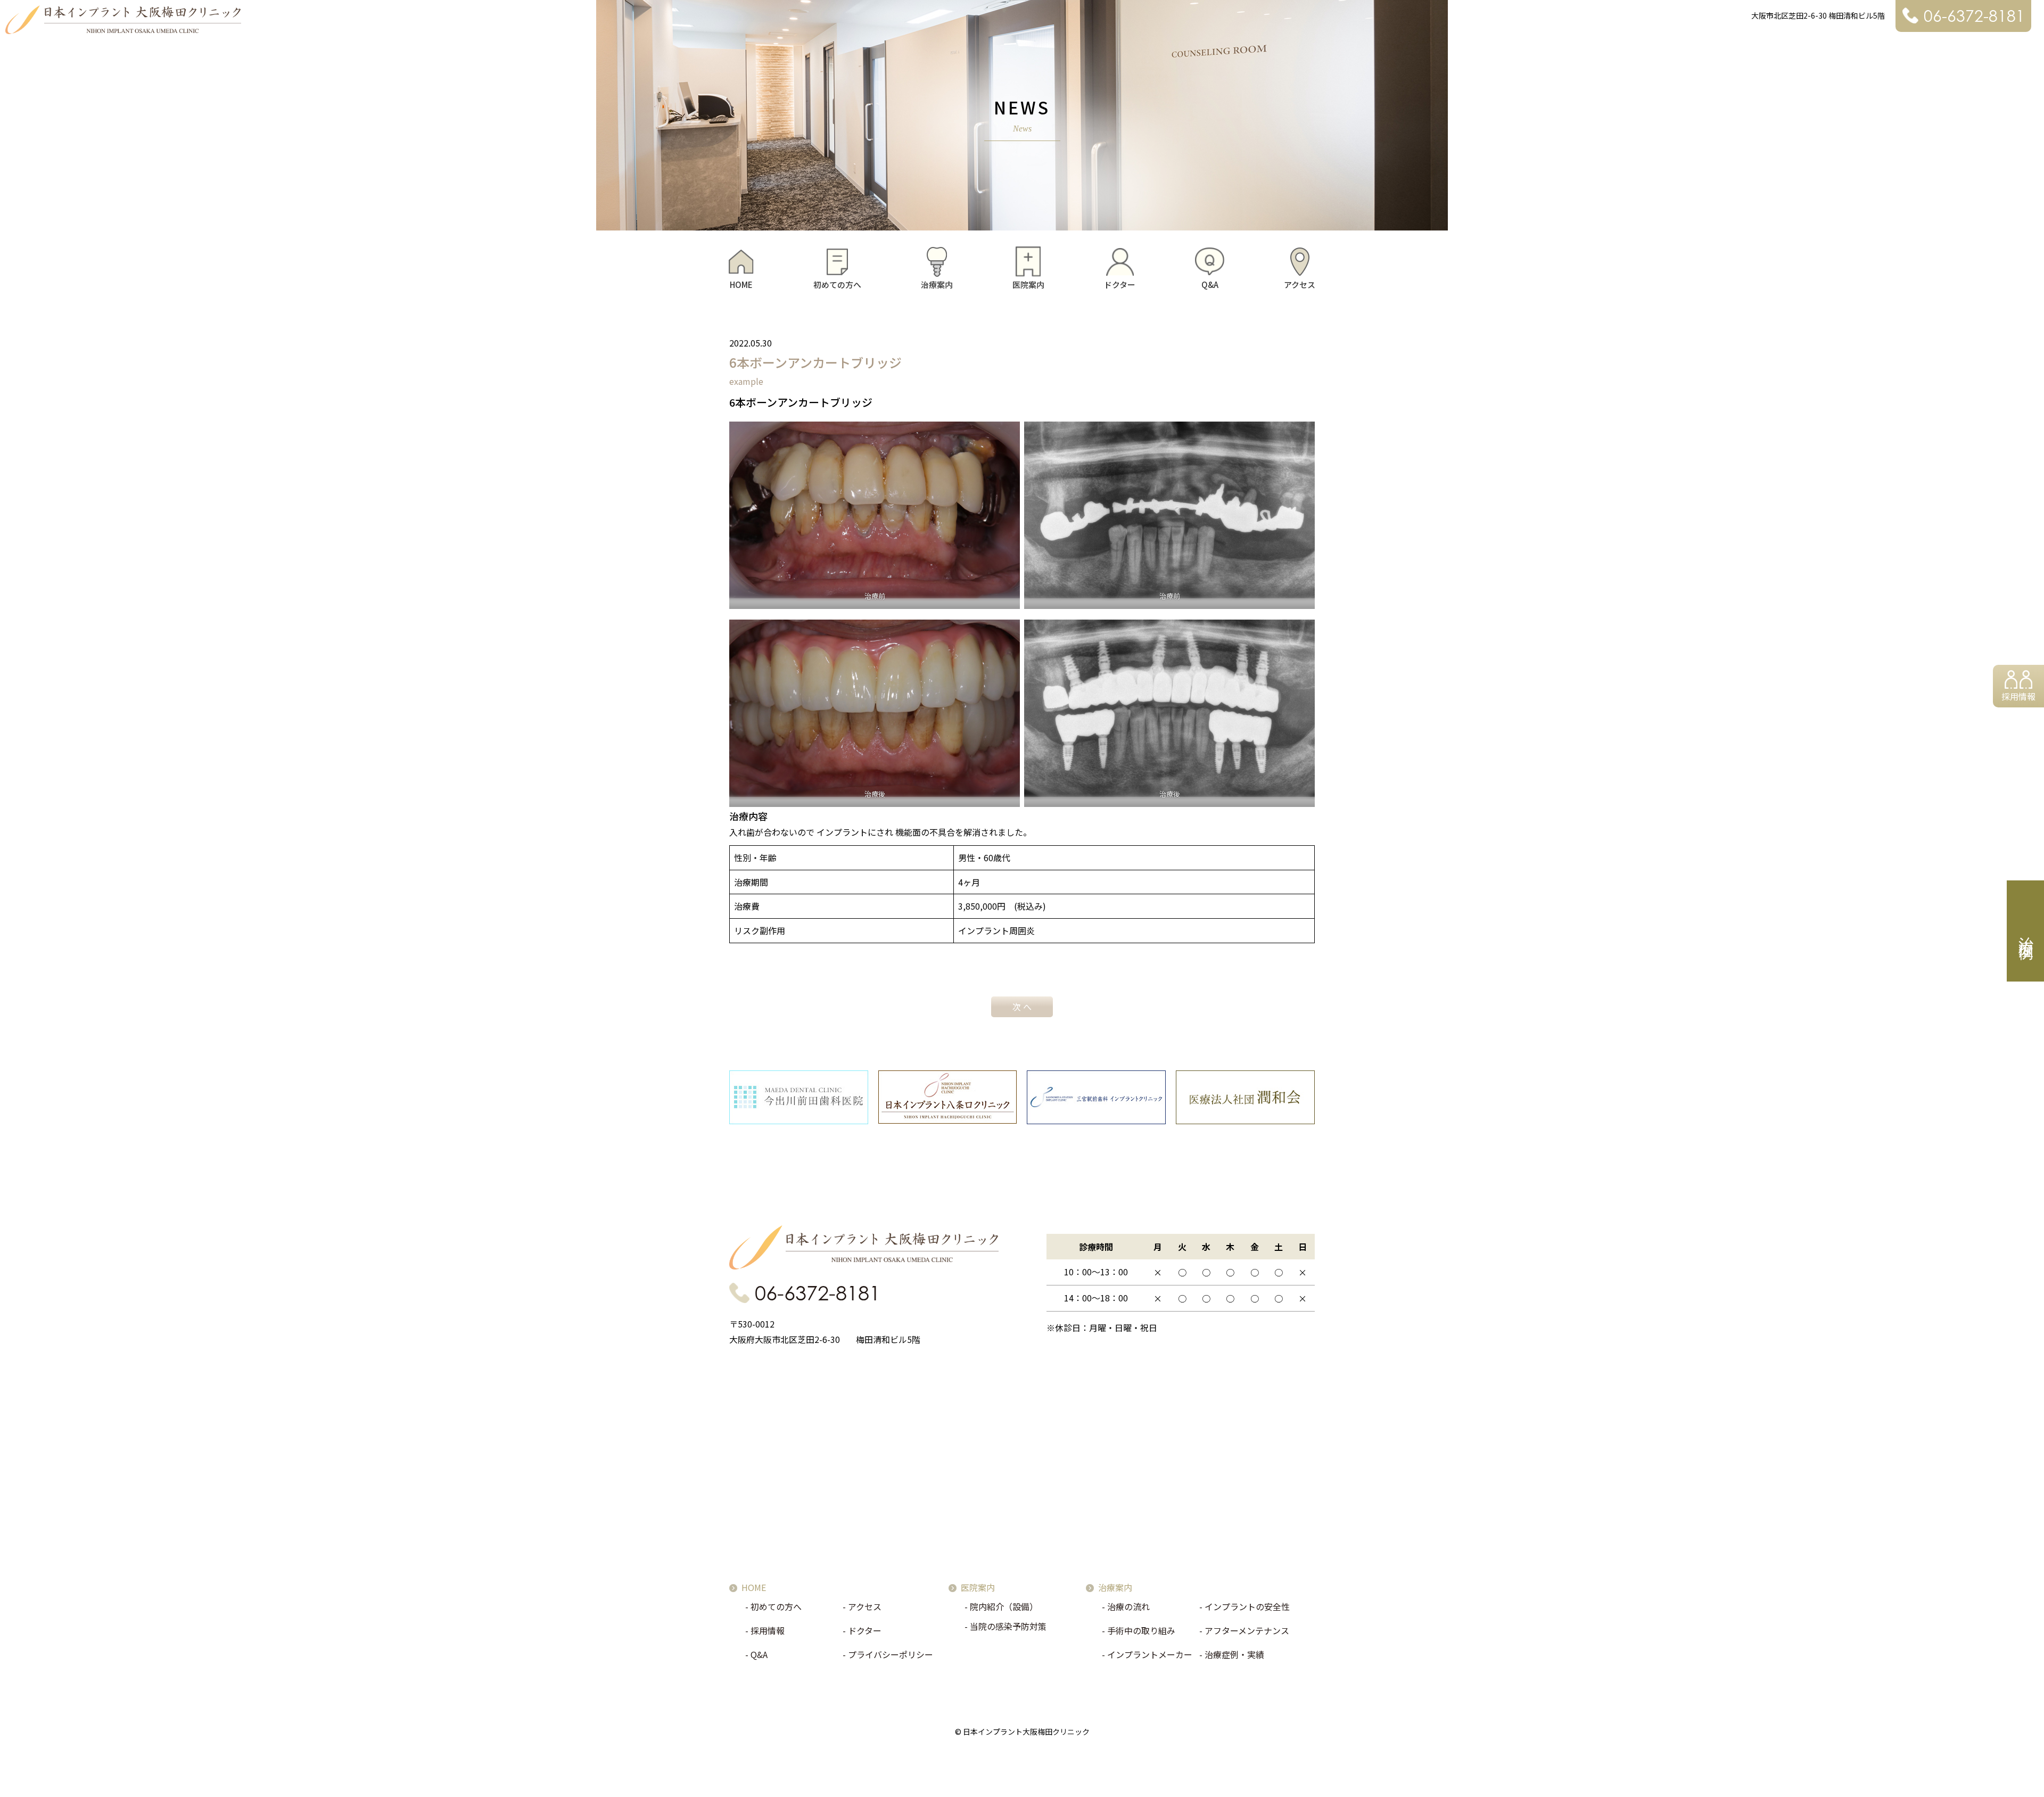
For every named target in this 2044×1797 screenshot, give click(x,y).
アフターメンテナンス (1247, 1630)
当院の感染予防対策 (1008, 1626)
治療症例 (2026, 931)
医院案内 (1028, 285)
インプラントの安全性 (1247, 1606)
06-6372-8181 (1974, 16)
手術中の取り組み (1141, 1630)
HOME (741, 285)
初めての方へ (837, 285)
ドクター (1120, 285)
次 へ (1022, 1007)
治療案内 (937, 285)
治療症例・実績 (1234, 1654)
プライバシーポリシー (891, 1654)
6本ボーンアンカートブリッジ (815, 362)
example (746, 381)
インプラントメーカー (1150, 1654)
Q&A (1210, 285)
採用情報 (2018, 696)
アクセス (1300, 285)
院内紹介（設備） (1004, 1606)
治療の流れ (1128, 1606)
